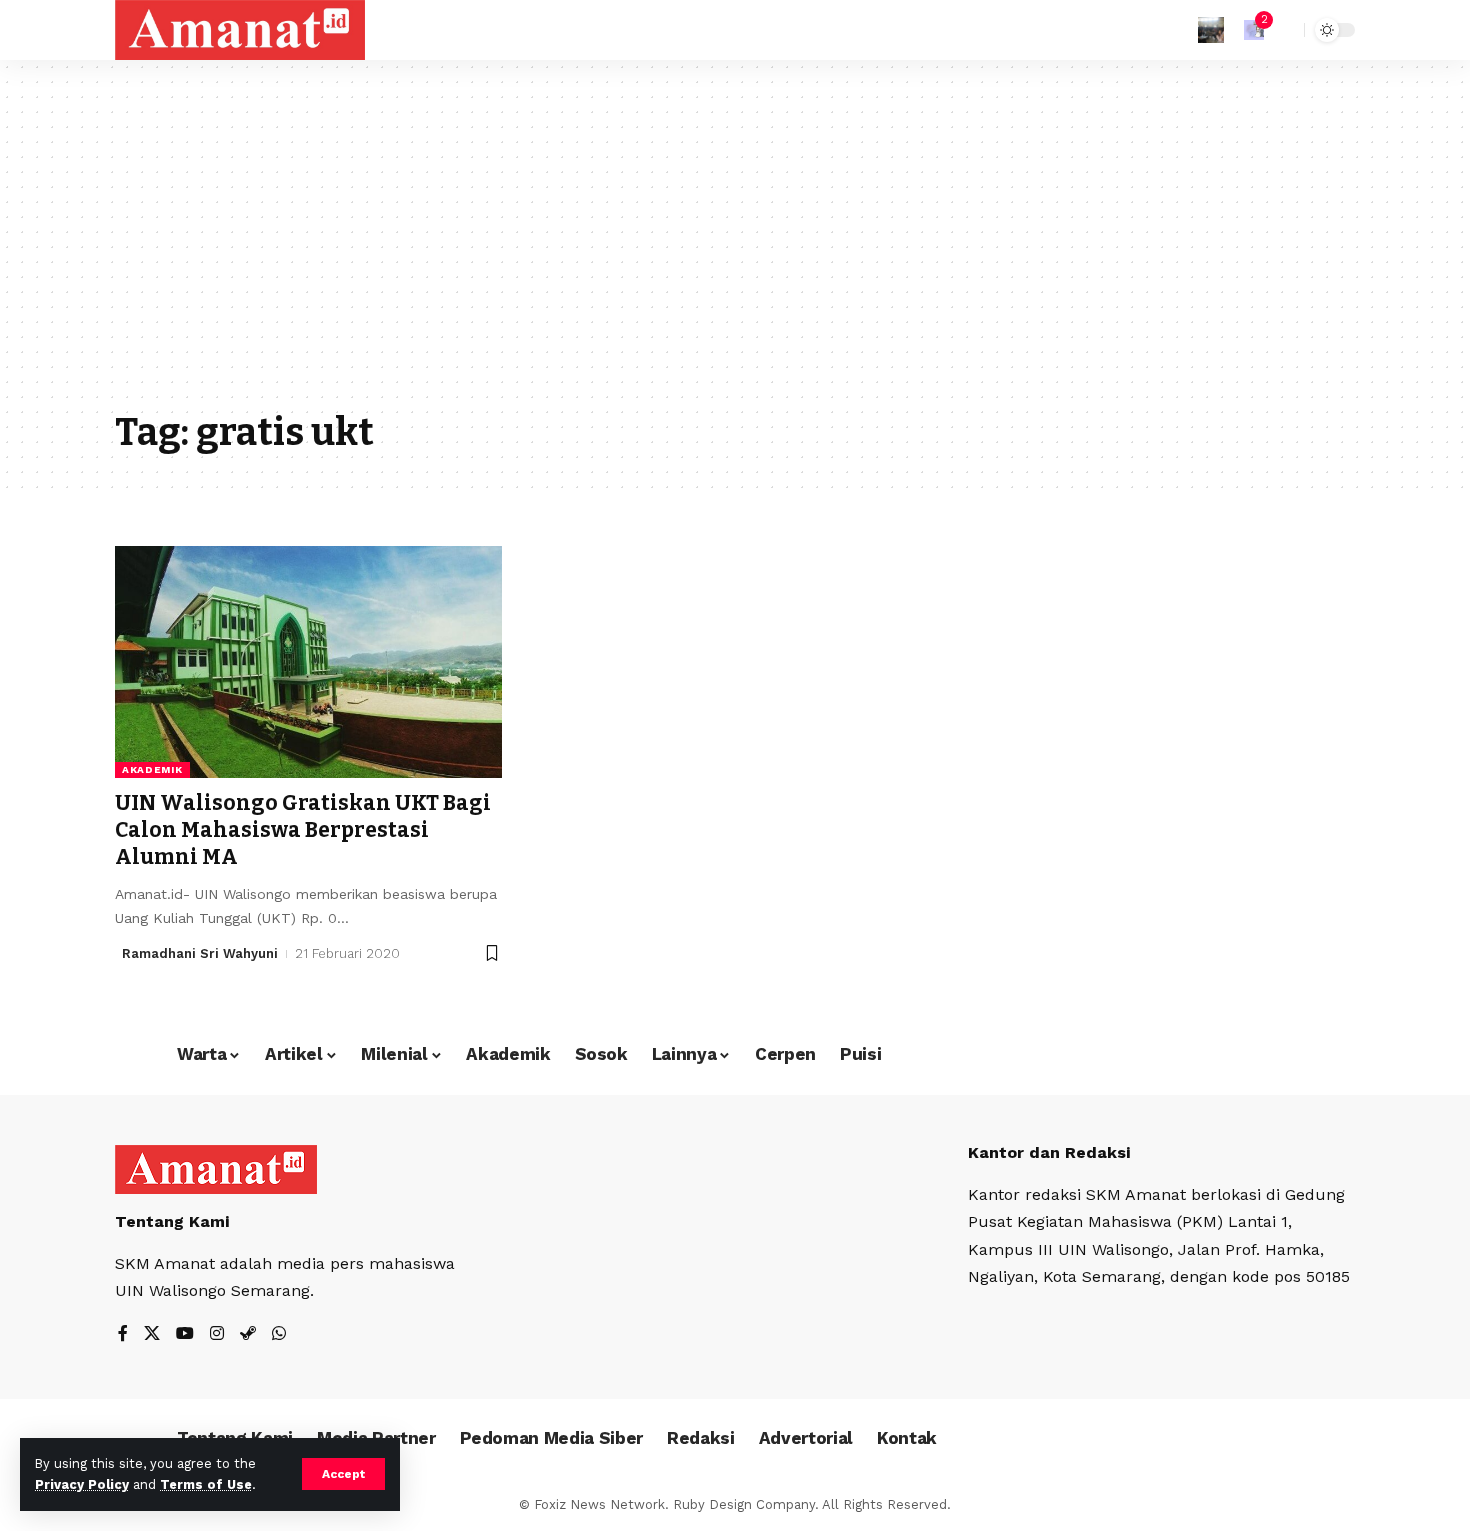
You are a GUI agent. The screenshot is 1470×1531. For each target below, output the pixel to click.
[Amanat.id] (240, 30)
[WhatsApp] (279, 1334)
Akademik (152, 769)
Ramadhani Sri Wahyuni (200, 953)
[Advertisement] (735, 250)
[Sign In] (1211, 30)
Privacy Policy (82, 1484)
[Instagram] (217, 1334)
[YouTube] (185, 1334)
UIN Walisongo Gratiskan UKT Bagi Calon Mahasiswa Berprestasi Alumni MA (303, 830)
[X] (152, 1334)
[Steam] (248, 1334)
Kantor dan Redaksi (1049, 1152)
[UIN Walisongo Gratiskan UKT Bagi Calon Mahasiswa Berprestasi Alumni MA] (308, 662)
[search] (1284, 30)
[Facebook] (123, 1334)
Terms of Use (206, 1484)
